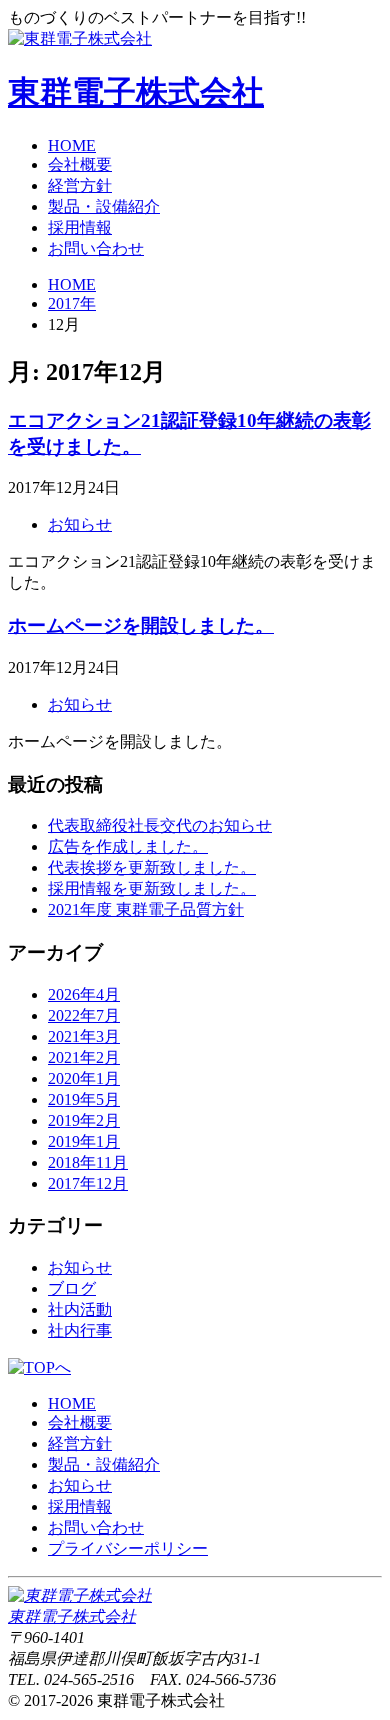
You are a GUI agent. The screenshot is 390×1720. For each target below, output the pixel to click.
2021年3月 (84, 1036)
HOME (72, 145)
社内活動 (80, 1309)
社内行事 (80, 1330)
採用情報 (80, 227)
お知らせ (80, 524)
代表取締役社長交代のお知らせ (160, 825)
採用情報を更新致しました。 (152, 888)
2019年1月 (84, 1141)
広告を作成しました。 (128, 846)
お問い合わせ (96, 248)
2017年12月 (88, 1183)
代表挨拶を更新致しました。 (152, 867)
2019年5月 (84, 1099)
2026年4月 (84, 994)
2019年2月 (84, 1120)
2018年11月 (88, 1162)
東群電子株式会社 (136, 92)
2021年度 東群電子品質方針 (146, 909)
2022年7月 (84, 1015)
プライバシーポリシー (128, 1548)
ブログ (72, 1288)
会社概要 (80, 164)
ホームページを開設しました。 (141, 625)
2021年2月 (84, 1057)
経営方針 (80, 185)
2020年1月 (84, 1078)
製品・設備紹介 (104, 206)
